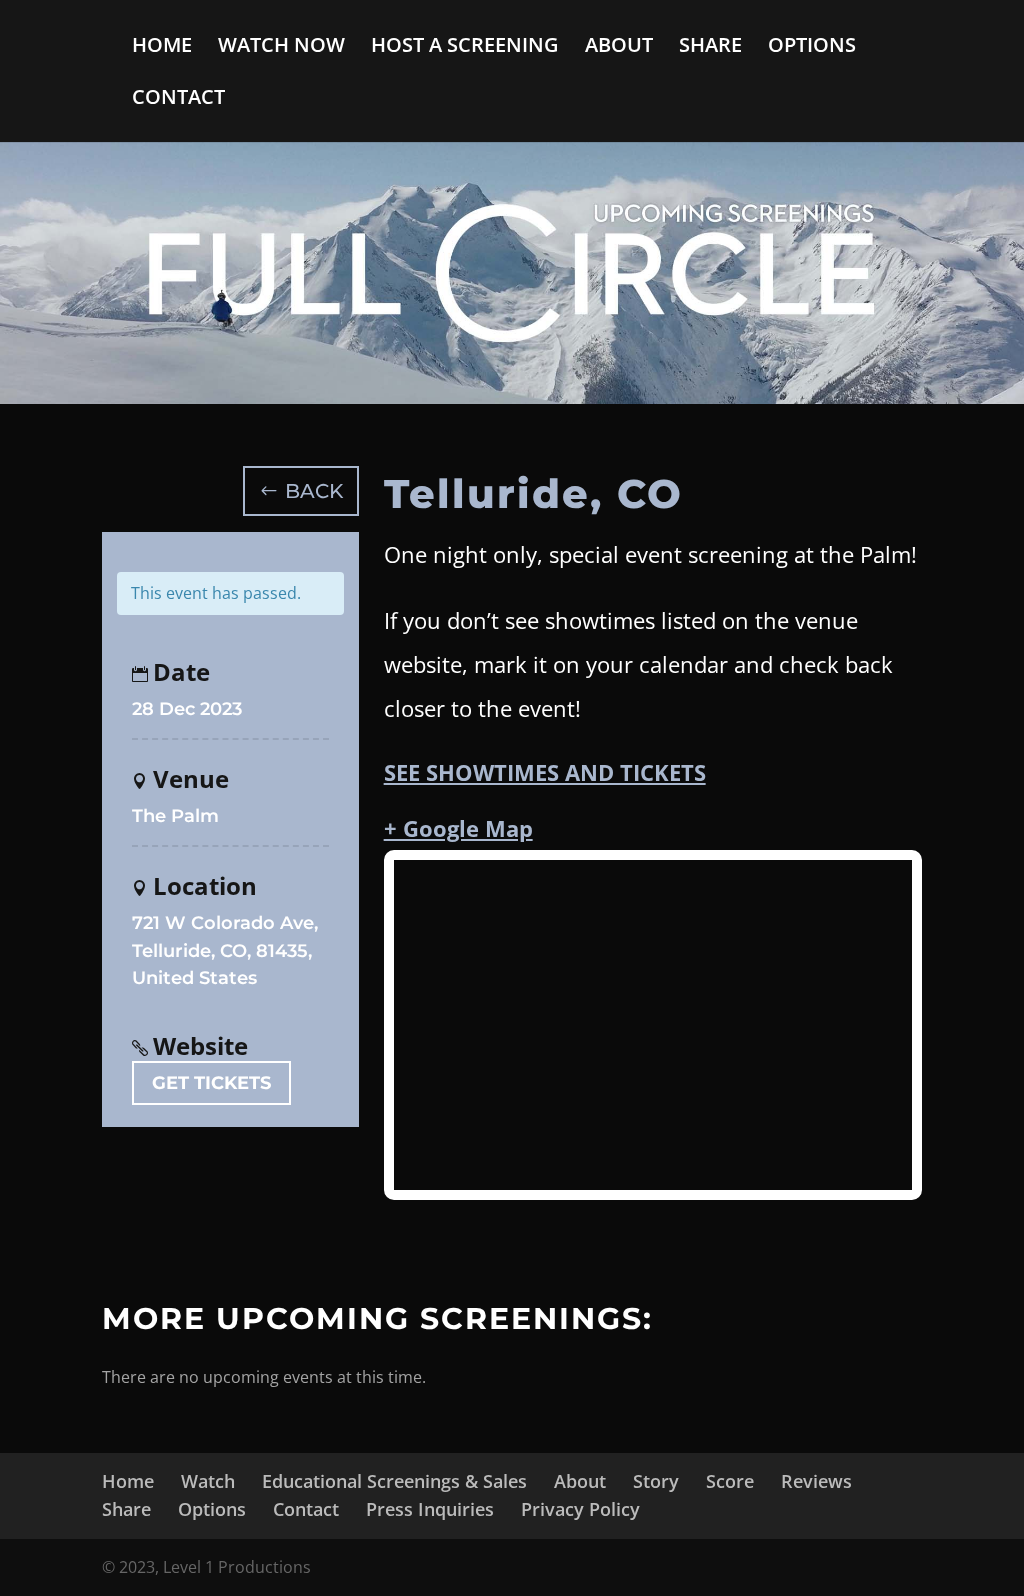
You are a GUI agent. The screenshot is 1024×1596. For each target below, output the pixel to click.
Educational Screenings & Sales (394, 1481)
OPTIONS (812, 48)
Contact (306, 1509)
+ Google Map (458, 828)
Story (656, 1481)
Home (128, 1481)
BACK (314, 491)
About (580, 1481)
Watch (208, 1481)
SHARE (710, 48)
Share (126, 1509)
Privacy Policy (580, 1509)
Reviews (816, 1481)
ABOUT (619, 48)
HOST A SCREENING (465, 48)
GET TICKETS (211, 1083)
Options (212, 1509)
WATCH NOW (281, 48)
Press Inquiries (430, 1509)
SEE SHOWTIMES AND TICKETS (545, 772)
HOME (162, 48)
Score (730, 1481)
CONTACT (178, 100)
